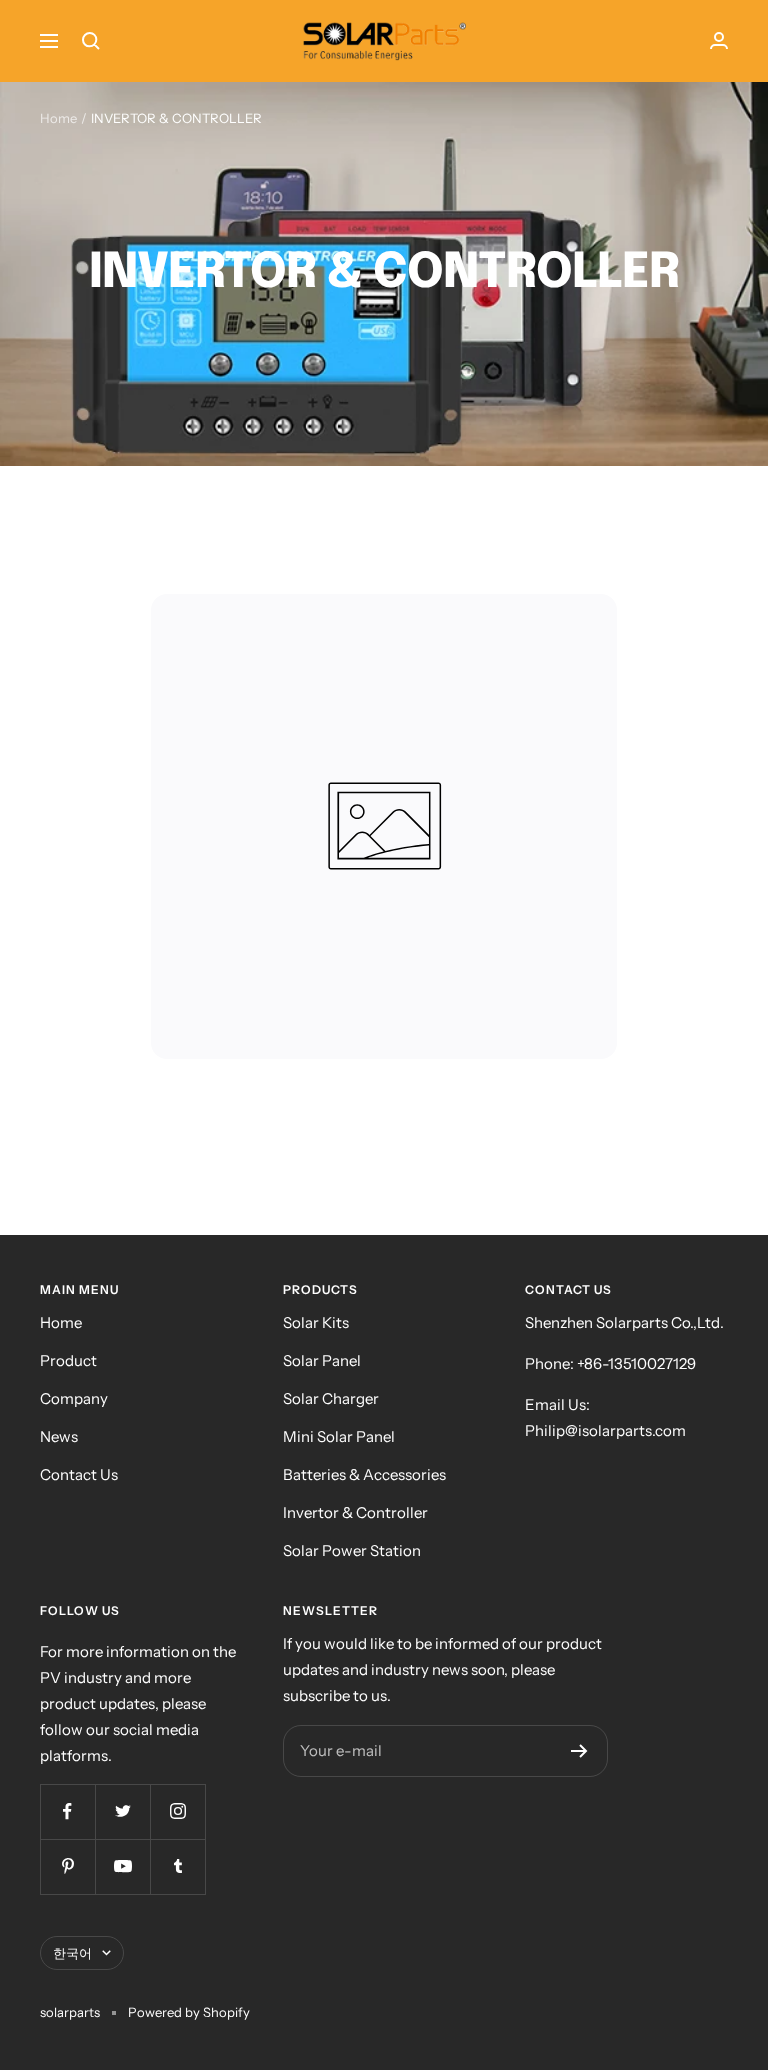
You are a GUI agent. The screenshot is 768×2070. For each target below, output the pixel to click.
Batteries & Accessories (364, 1474)
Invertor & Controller (355, 1512)
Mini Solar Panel (339, 1436)
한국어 (72, 1953)
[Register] (579, 1751)
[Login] (719, 40)
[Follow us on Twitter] (122, 1811)
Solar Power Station (352, 1550)
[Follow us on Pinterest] (67, 1866)
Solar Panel (322, 1360)
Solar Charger (331, 1398)
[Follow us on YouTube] (122, 1866)
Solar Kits (316, 1322)
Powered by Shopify (189, 2012)
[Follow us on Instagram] (177, 1811)
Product (68, 1360)
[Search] (91, 41)
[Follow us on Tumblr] (177, 1866)
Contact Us (79, 1474)
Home (58, 118)
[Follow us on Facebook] (67, 1811)
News (59, 1436)
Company (74, 1398)
